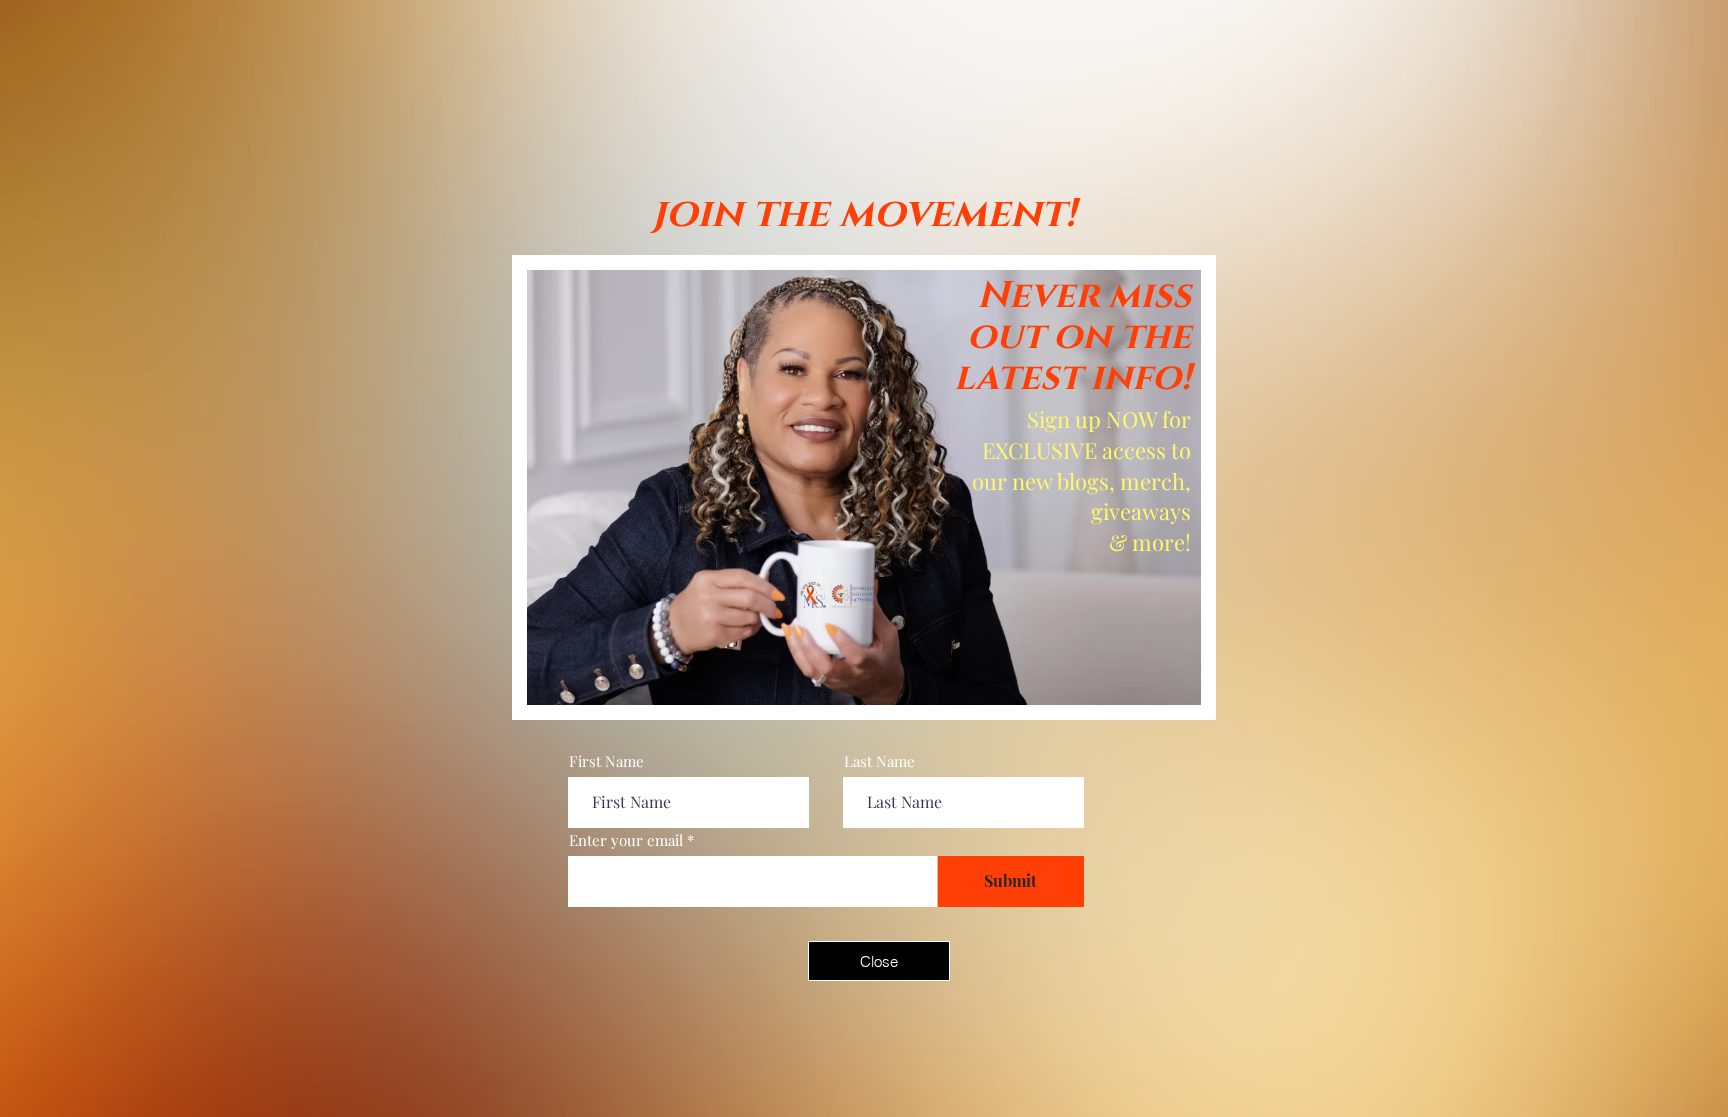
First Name (606, 761)
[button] (1118, 212)
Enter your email (626, 840)
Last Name (879, 761)
